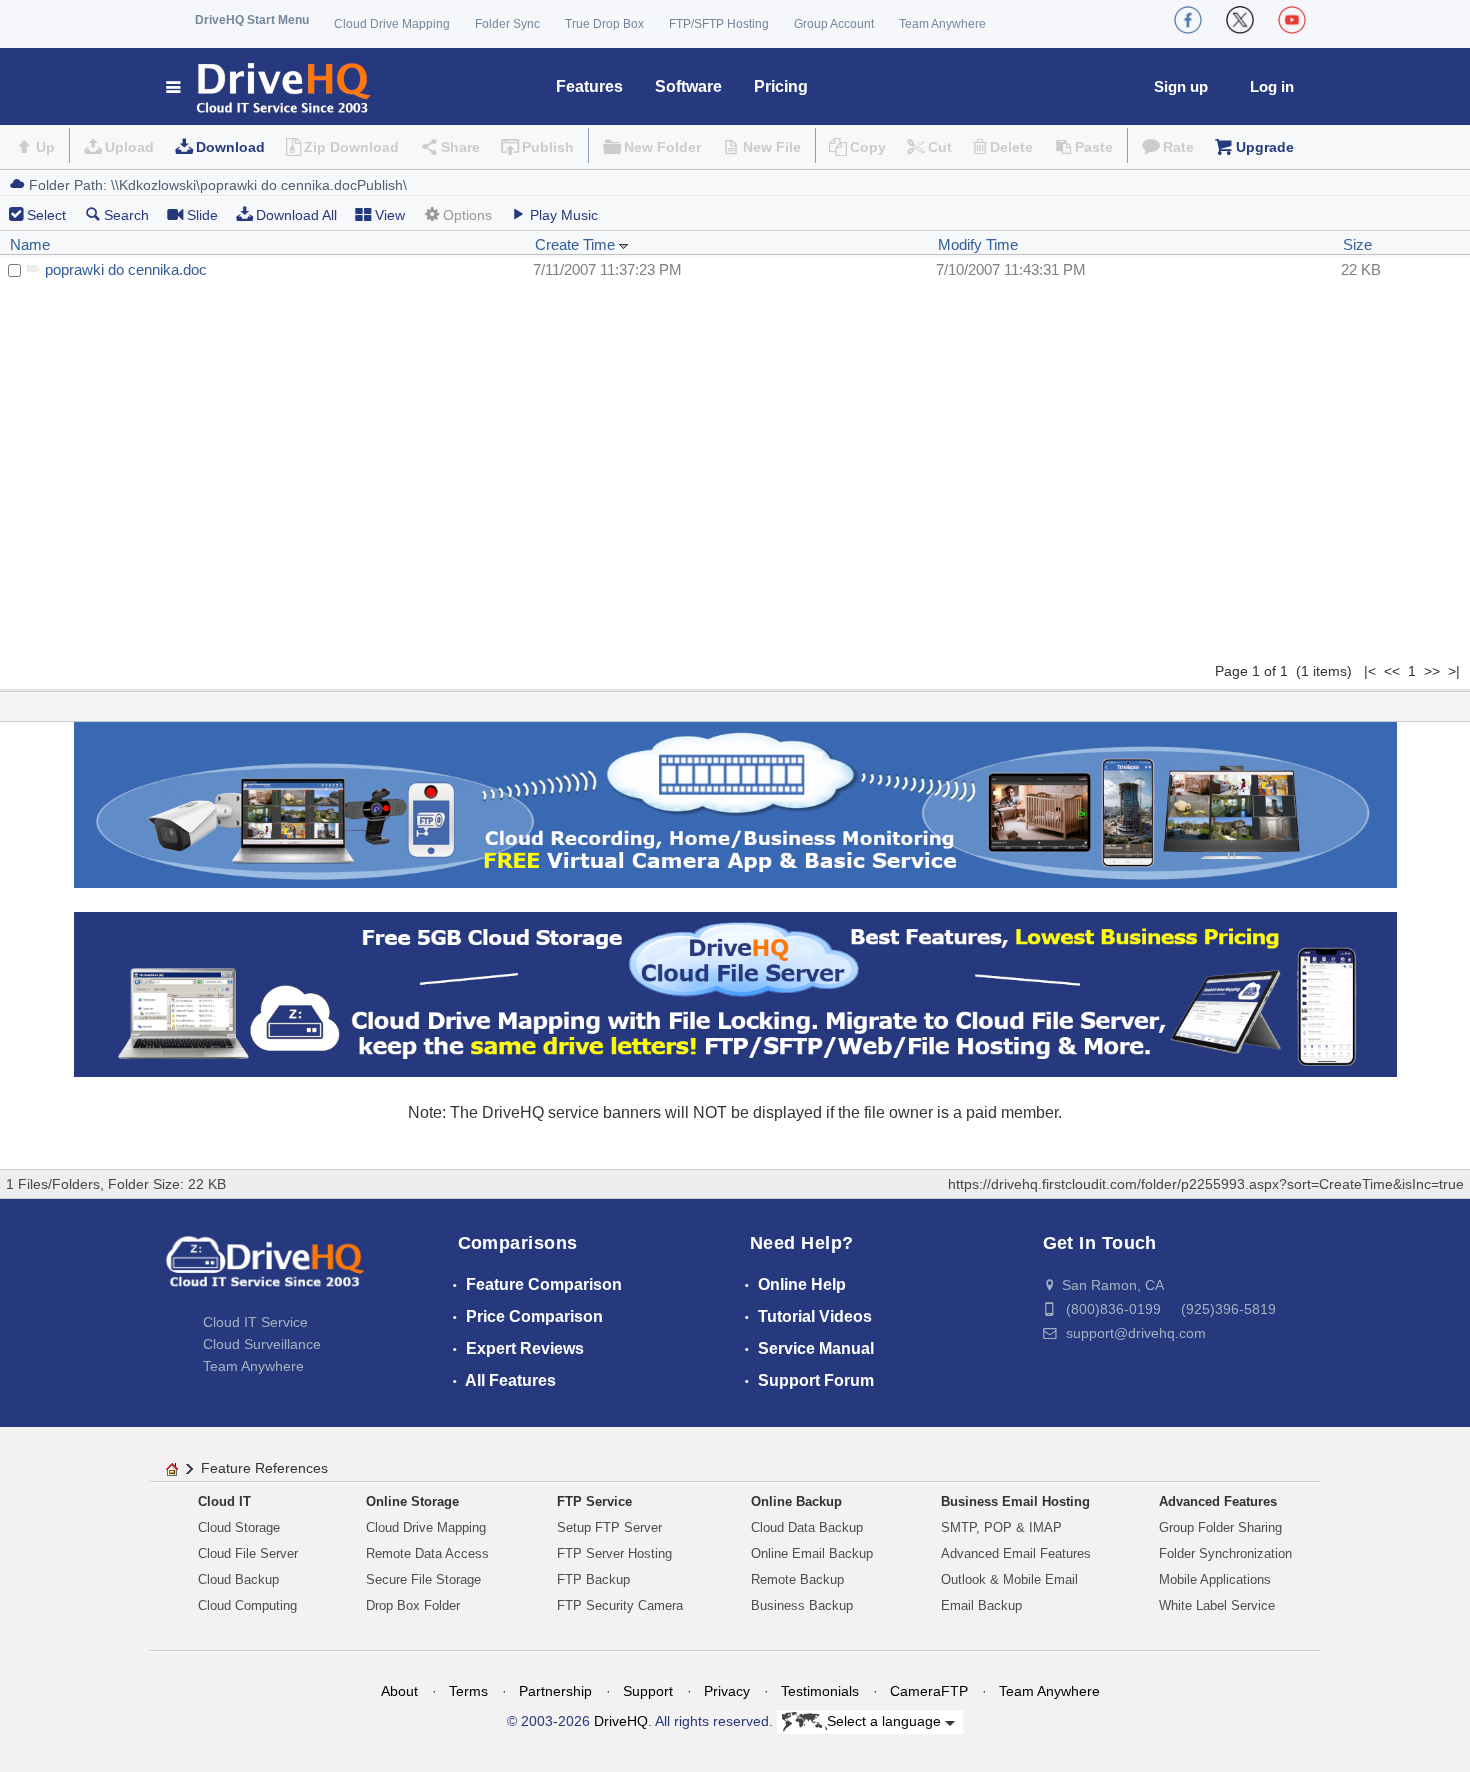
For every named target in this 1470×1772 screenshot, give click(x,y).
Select (46, 215)
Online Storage (412, 1501)
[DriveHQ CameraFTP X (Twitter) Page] (1240, 20)
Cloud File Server (248, 1553)
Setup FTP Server (609, 1527)
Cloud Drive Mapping (392, 24)
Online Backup (796, 1501)
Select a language (886, 1721)
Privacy (727, 1691)
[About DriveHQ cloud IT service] (265, 1271)
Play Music (564, 215)
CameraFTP (929, 1691)
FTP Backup (593, 1579)
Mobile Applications (1215, 1579)
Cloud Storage (239, 1527)
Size (1357, 244)
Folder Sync (507, 24)
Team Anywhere (942, 24)
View (390, 215)
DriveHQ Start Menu (252, 20)
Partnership (555, 1691)
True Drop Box (604, 24)
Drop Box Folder (413, 1605)
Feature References (264, 1468)
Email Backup (981, 1605)
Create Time (577, 244)
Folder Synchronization (1225, 1553)
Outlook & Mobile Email (1009, 1579)
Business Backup (802, 1605)
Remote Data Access (427, 1553)
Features (589, 86)
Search (126, 215)
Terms (468, 1691)
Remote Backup (797, 1579)
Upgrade (1265, 147)
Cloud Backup (238, 1579)
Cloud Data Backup (807, 1527)
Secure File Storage (423, 1579)
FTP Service (594, 1501)
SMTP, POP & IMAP (1001, 1527)
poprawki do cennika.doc (126, 269)
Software (688, 86)
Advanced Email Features (1016, 1553)
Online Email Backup (812, 1553)
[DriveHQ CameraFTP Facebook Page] (1188, 20)
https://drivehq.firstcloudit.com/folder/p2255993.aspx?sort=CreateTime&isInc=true (1206, 1184)
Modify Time (978, 244)
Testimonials (820, 1691)
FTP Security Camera (620, 1605)
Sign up (1181, 86)
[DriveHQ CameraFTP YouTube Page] (1292, 20)
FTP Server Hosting (614, 1553)
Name (30, 244)
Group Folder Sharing (1220, 1527)
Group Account (834, 24)
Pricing (781, 86)
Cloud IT (224, 1501)
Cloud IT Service (255, 1322)
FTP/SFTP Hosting (719, 24)
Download (230, 147)
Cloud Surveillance (262, 1344)
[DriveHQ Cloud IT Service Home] (269, 86)
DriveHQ (621, 1721)
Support (648, 1691)
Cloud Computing (247, 1605)
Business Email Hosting (1015, 1501)
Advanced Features (1218, 1501)
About (399, 1691)
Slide (202, 215)
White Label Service (1217, 1605)
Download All (296, 215)
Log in (1272, 86)
